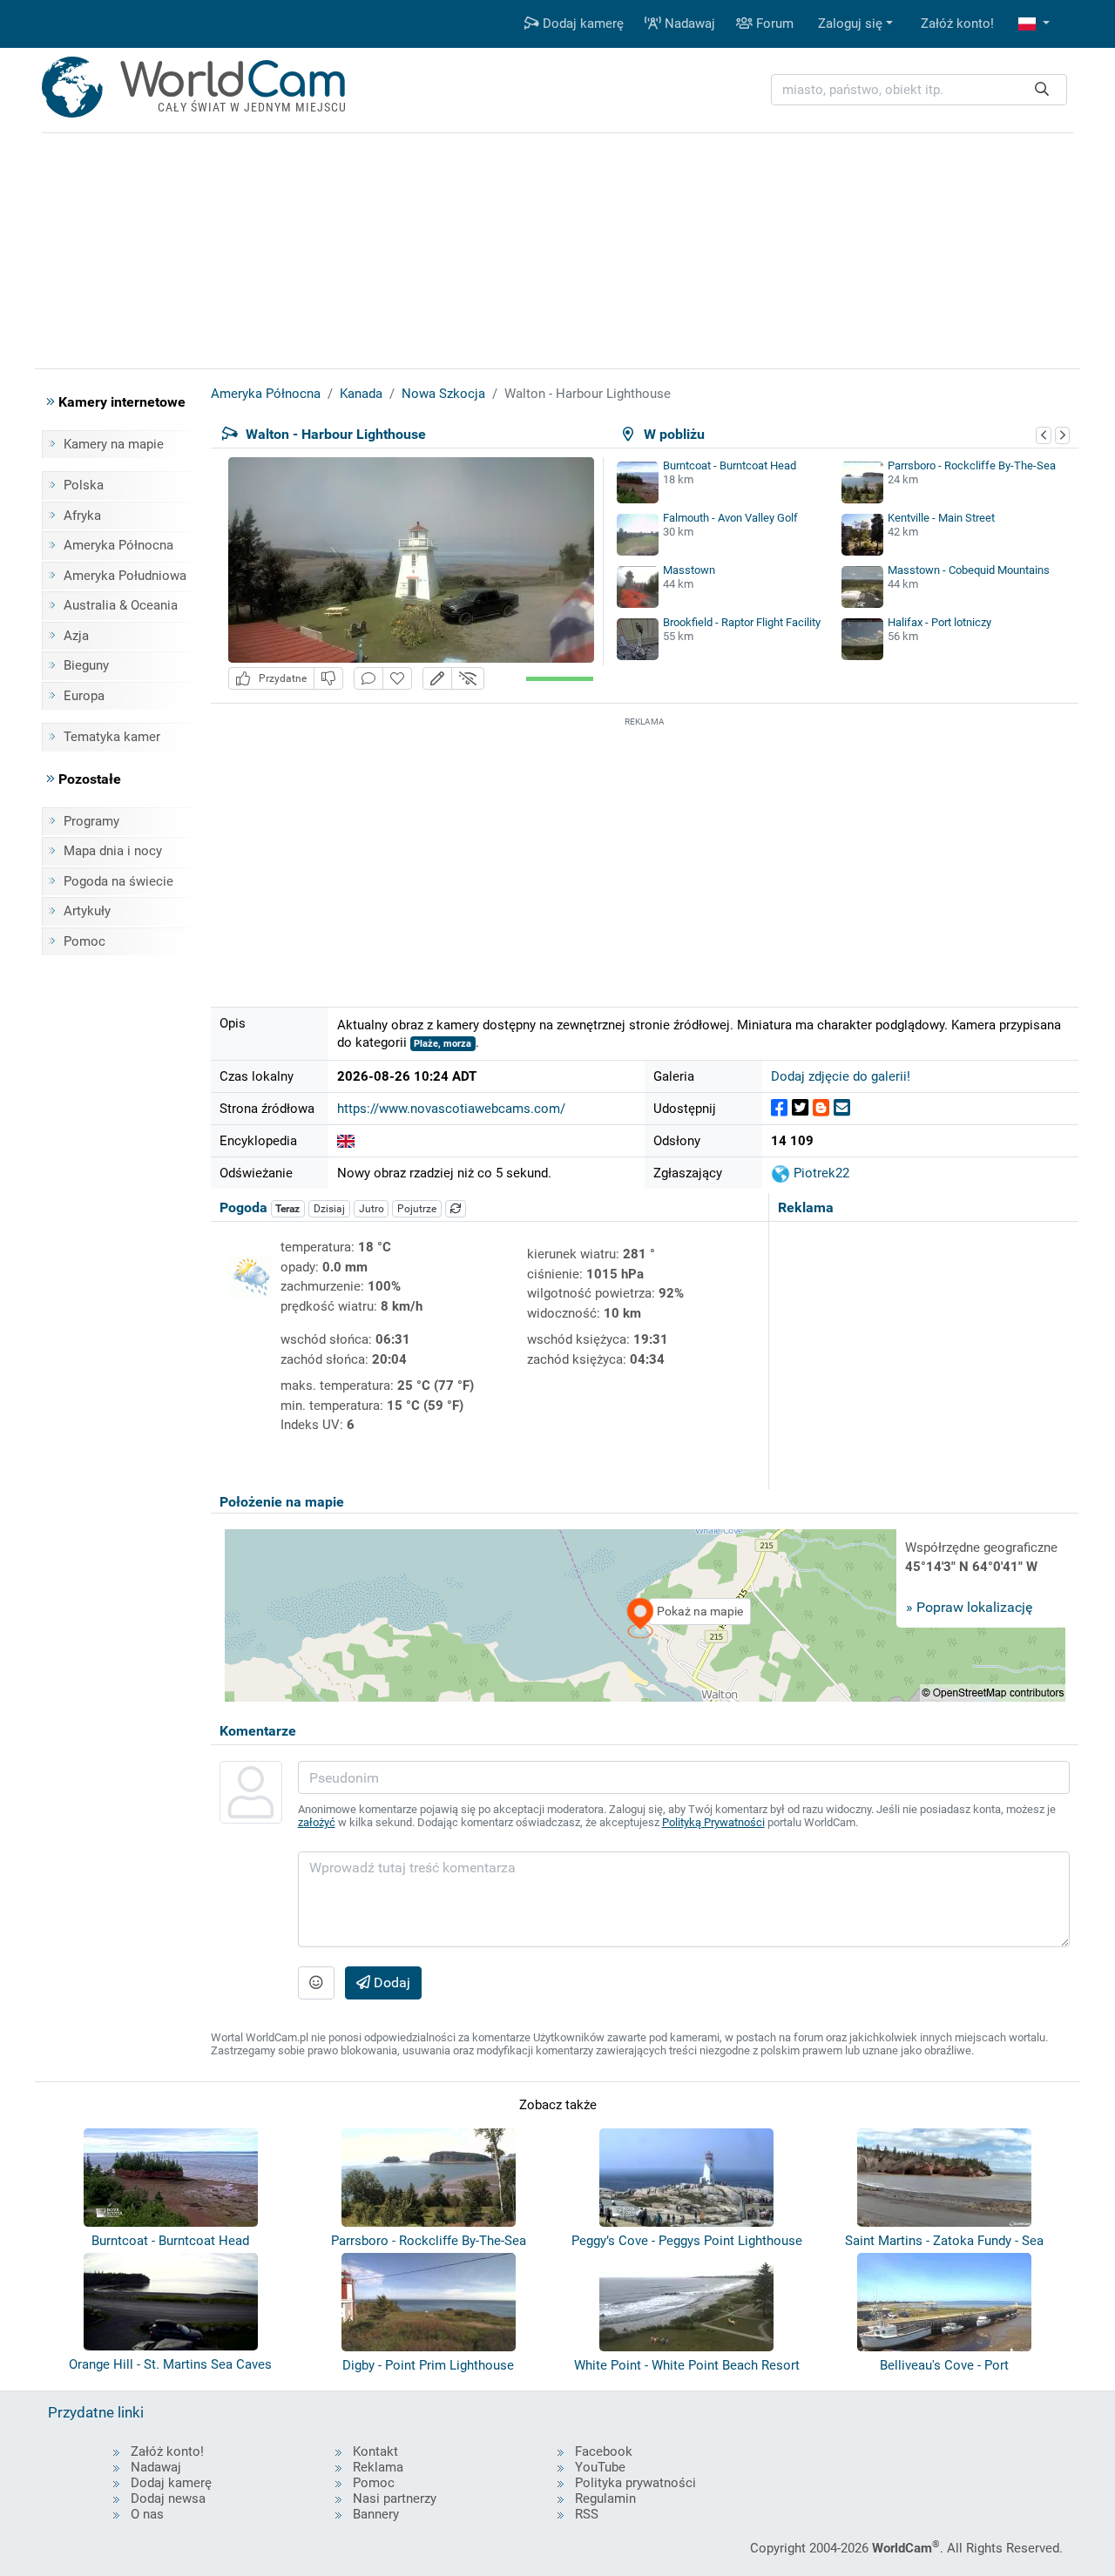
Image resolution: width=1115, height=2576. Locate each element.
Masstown (689, 570)
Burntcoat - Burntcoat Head (730, 465)
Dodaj (390, 1983)
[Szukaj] (1042, 90)
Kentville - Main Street (941, 518)
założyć (317, 1822)
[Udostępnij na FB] (779, 1108)
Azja (76, 636)
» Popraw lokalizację (969, 1607)
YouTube (600, 2467)
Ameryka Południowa (125, 576)
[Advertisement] (645, 853)
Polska (84, 485)
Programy (91, 821)
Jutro (372, 1209)
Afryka (82, 516)
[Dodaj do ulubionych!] (397, 679)
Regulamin (605, 2498)
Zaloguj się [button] (850, 24)
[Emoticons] (316, 1983)
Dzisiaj (329, 1209)
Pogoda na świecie (118, 881)
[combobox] (919, 90)
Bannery (376, 2514)
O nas (147, 2514)
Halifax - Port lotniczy (939, 622)
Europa (84, 696)
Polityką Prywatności (713, 1822)
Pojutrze (417, 1209)
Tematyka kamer (112, 737)
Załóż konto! (957, 24)
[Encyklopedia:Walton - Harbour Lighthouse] (346, 1141)
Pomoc (84, 941)
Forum (773, 24)
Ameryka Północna (118, 545)
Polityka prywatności (635, 2483)
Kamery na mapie (114, 444)
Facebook (604, 2451)
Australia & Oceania (121, 605)
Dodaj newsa (168, 2498)
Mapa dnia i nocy (113, 851)
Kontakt (375, 2451)
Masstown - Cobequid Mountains (969, 570)
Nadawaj (688, 24)
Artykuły (87, 911)
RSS (587, 2514)
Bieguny (86, 665)
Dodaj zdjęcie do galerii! (841, 1076)
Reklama (378, 2467)
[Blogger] (821, 1108)
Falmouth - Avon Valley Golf (730, 518)
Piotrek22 (820, 1173)
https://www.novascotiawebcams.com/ (451, 1109)
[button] (1034, 24)
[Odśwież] (456, 1209)
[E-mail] (842, 1108)
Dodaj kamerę (581, 24)
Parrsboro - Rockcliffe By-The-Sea (972, 465)
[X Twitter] (800, 1108)
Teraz (287, 1209)
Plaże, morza (443, 1044)
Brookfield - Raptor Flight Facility (742, 622)
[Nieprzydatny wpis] (328, 679)
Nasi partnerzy (395, 2498)
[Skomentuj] (368, 679)
